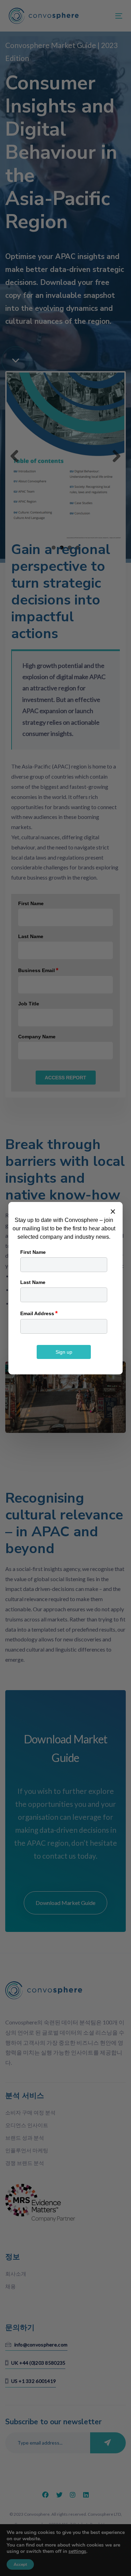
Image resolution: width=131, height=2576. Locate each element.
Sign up (64, 1352)
